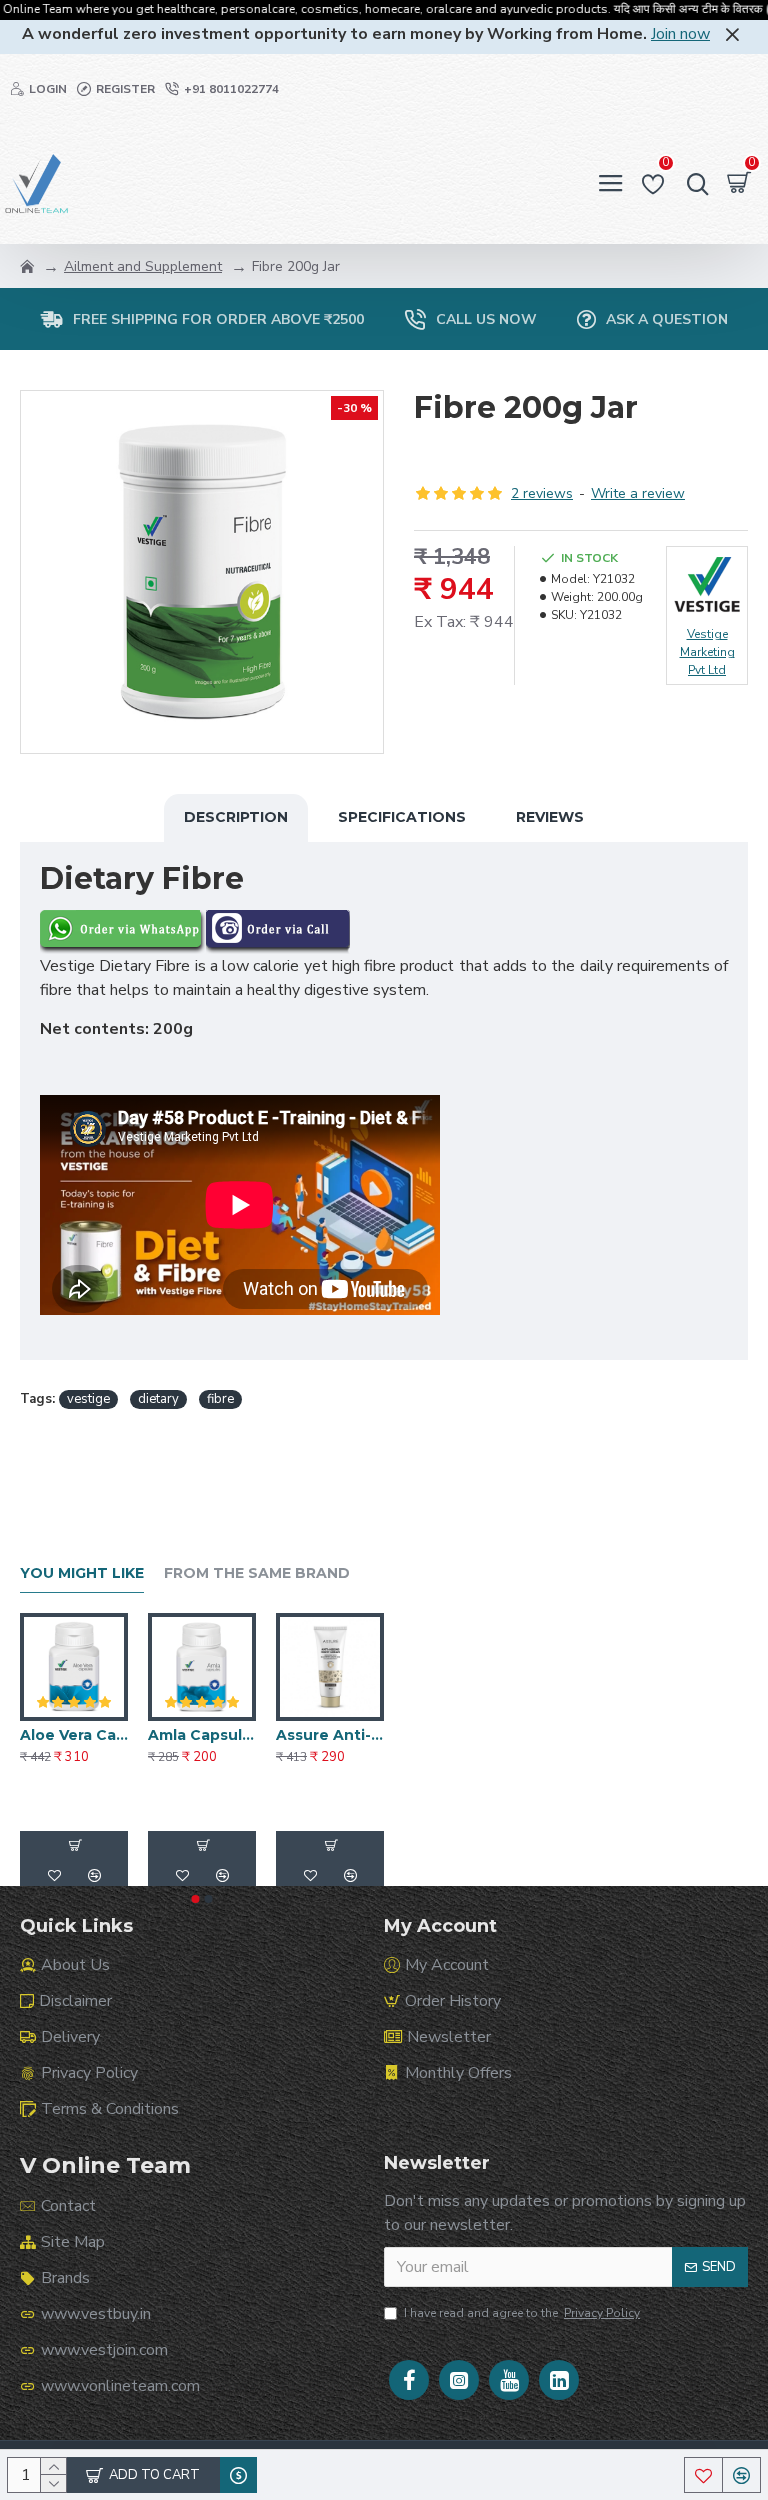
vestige (88, 1399)
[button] (196, 1899)
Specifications (402, 817)
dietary (158, 1399)
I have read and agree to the (522, 2313)
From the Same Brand (257, 1573)
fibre (220, 1399)
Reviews (550, 817)
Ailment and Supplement (143, 266)
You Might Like (82, 1573)
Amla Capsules (202, 1735)
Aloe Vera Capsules (74, 1735)
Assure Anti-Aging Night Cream (330, 1735)
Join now (680, 34)
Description (236, 817)
